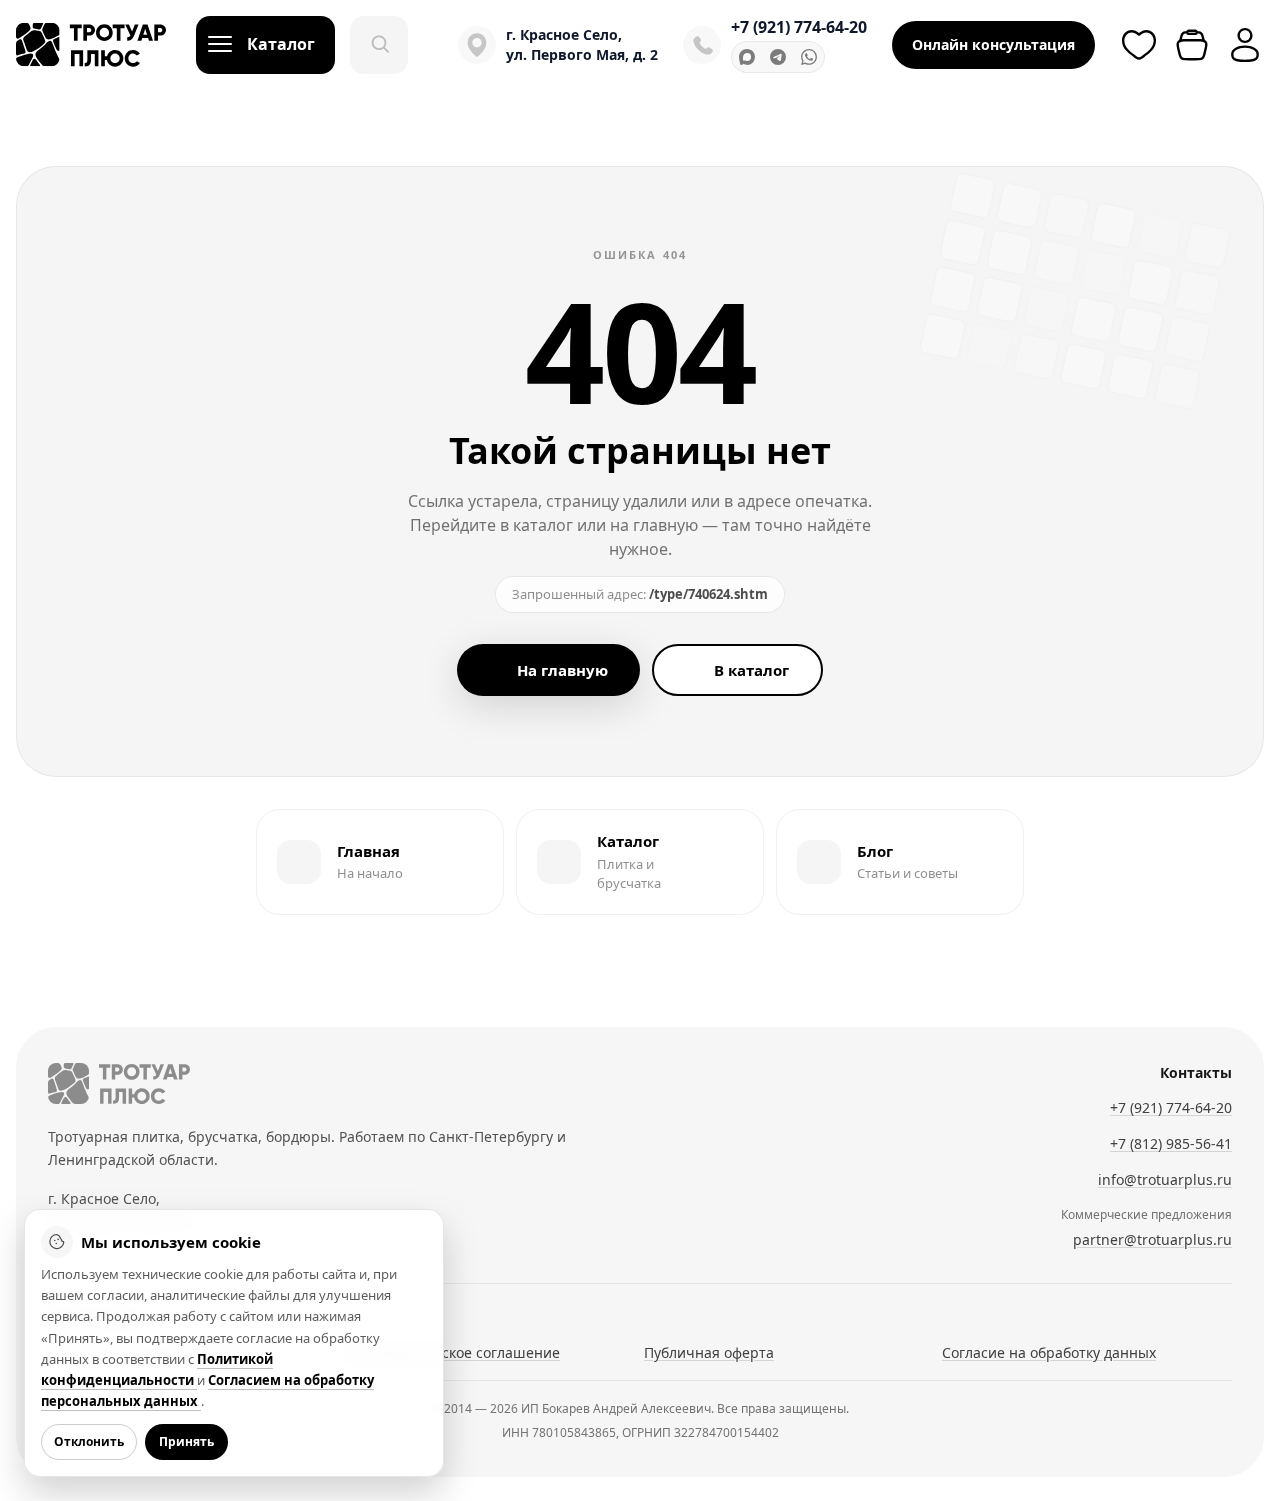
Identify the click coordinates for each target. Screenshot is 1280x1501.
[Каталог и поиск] (379, 45)
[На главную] (119, 1083)
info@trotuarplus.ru (1165, 1179)
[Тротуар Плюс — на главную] (91, 45)
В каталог (751, 670)
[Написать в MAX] (747, 57)
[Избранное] (1139, 45)
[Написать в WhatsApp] (809, 57)
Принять (186, 1441)
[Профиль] (1245, 45)
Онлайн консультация (993, 44)
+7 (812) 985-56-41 (1171, 1143)
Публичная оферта (709, 1352)
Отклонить (89, 1441)
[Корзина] (1192, 45)
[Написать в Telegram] (778, 57)
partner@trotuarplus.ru (1152, 1239)
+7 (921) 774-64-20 (799, 27)
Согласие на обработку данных (1049, 1352)
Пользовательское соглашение (453, 1352)
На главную (562, 670)
